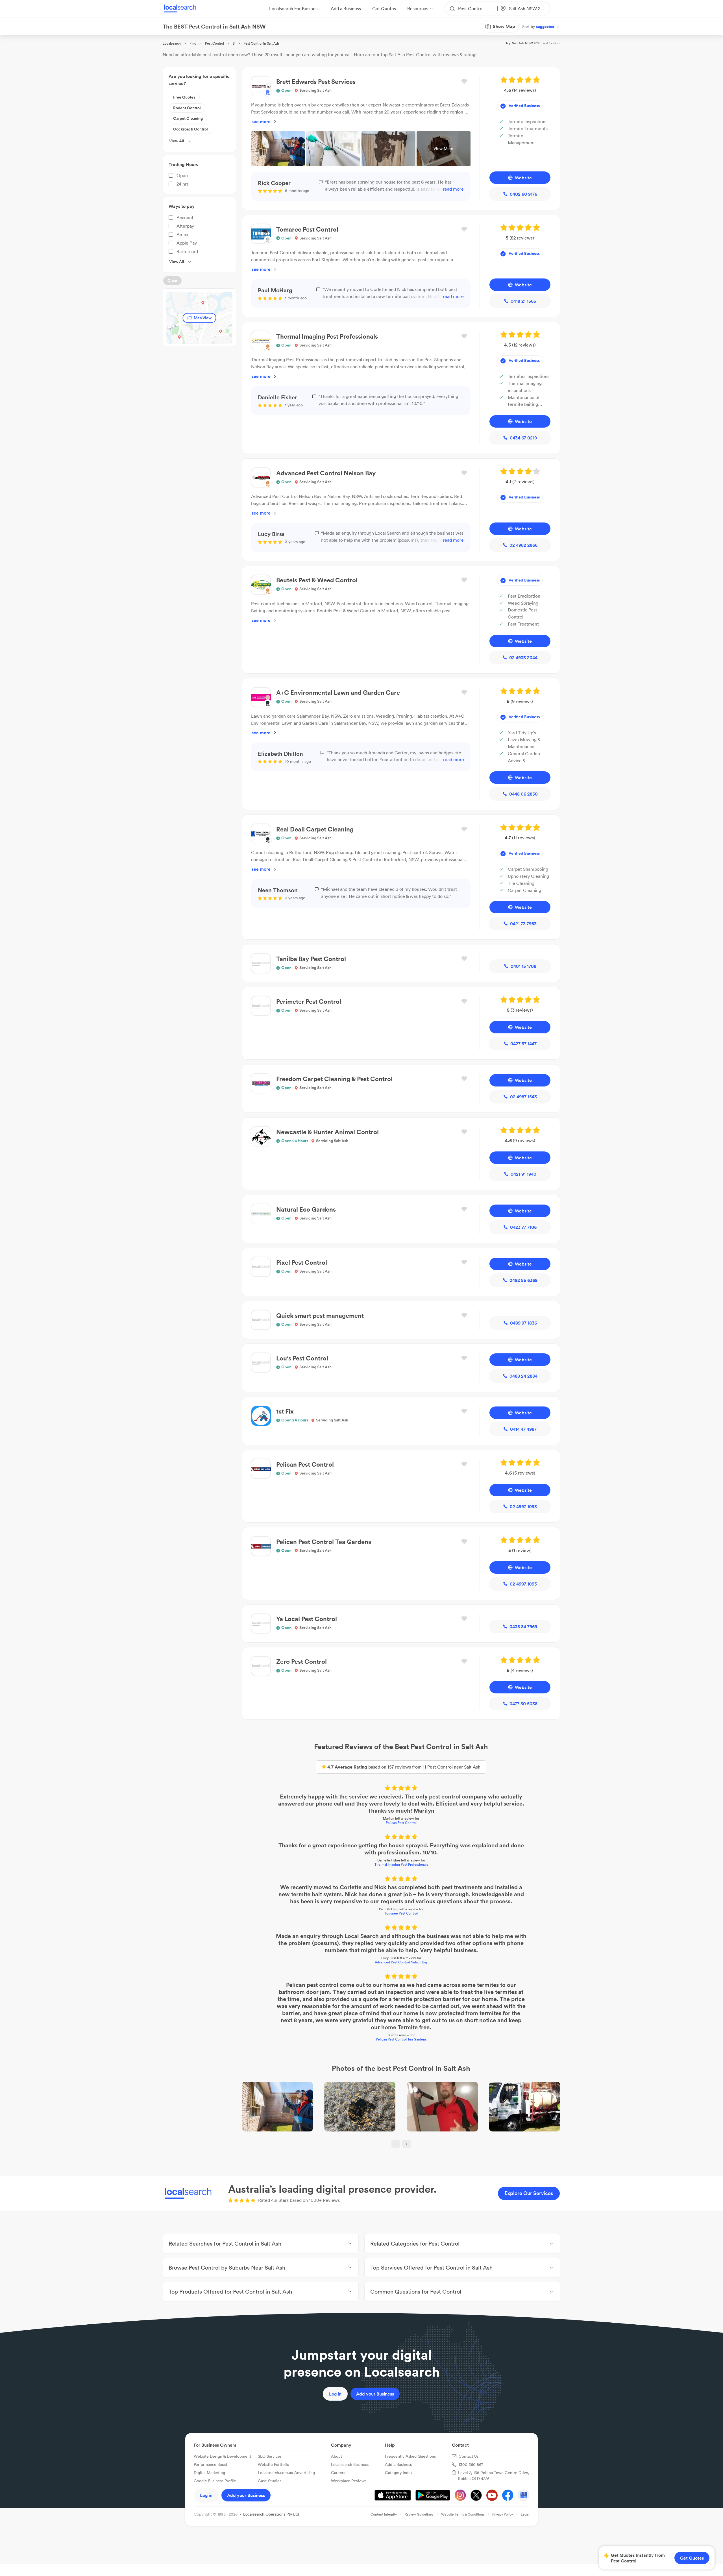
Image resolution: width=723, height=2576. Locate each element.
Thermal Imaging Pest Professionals (401, 1864)
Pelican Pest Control (401, 1823)
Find (193, 43)
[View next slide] (406, 2144)
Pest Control (214, 43)
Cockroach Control (190, 129)
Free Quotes (184, 97)
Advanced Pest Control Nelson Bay (401, 1962)
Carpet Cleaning (188, 118)
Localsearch (172, 43)
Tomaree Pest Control (401, 1913)
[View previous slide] (396, 2144)
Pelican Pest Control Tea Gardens (401, 2039)
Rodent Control (187, 108)
